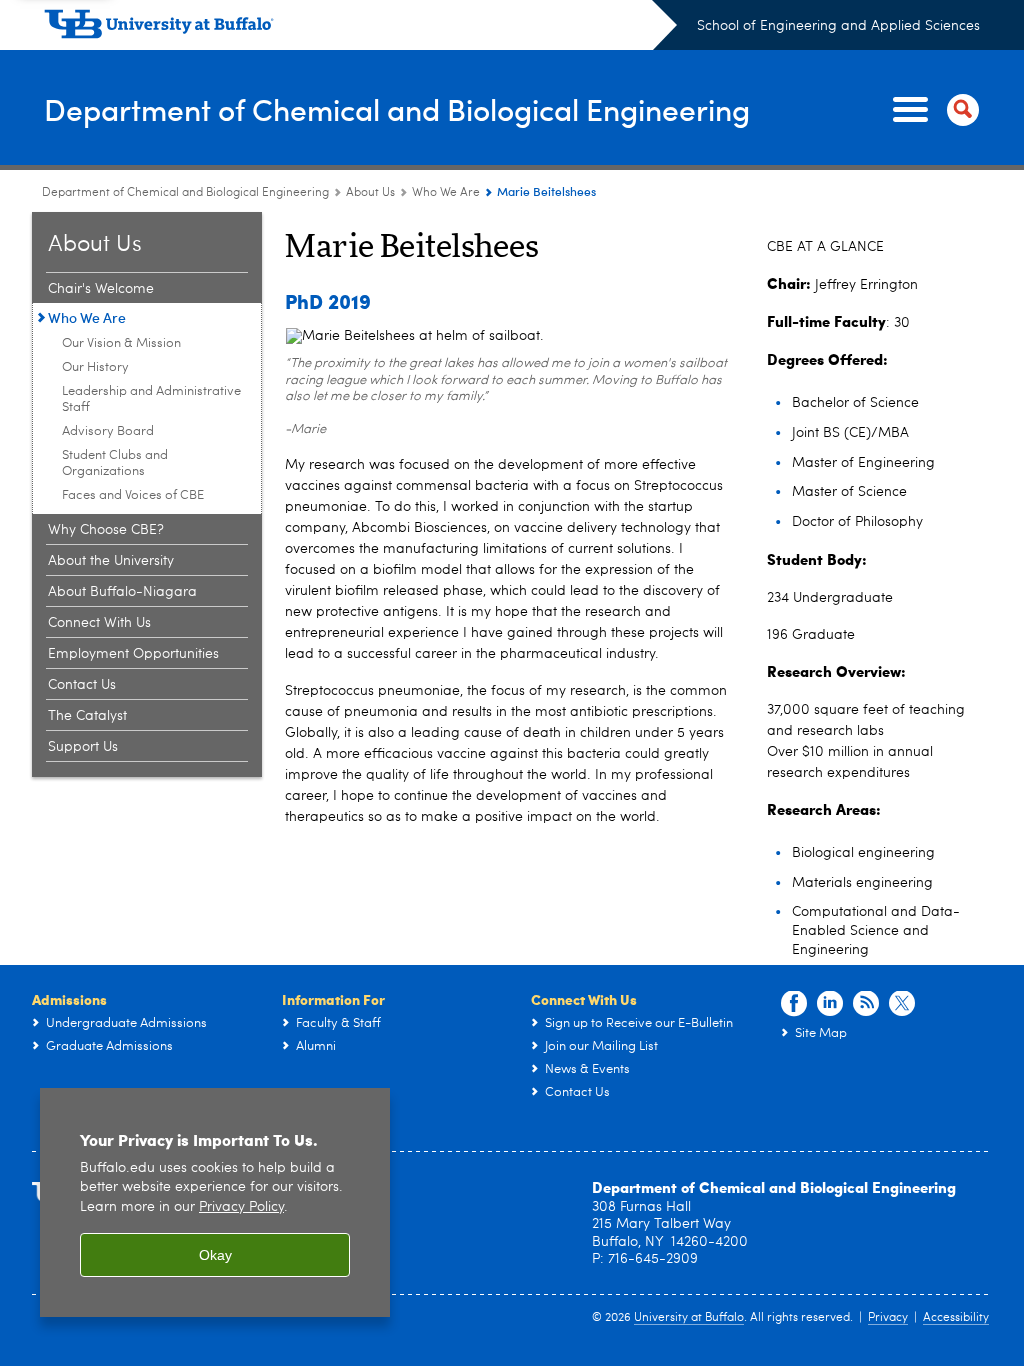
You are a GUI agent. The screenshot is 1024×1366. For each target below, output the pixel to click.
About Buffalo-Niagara (122, 592)
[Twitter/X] (902, 1004)
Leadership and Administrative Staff (151, 399)
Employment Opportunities (133, 654)
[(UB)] (360, 28)
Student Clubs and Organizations (115, 463)
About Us (370, 193)
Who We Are (446, 193)
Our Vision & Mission (121, 343)
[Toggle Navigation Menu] (932, 110)
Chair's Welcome (101, 289)
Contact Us (82, 685)
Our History (95, 367)
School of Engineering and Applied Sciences (838, 26)
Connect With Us (99, 623)
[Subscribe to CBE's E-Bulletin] (866, 1004)
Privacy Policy (241, 1207)
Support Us (83, 747)
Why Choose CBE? (106, 530)
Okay (215, 1255)
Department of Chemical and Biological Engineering (397, 108)
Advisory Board (108, 431)
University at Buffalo (689, 1318)
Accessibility (956, 1318)
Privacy (888, 1318)
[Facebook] (794, 1004)
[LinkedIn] (830, 1004)
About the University (111, 561)
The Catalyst (87, 716)
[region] (215, 1202)
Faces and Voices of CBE (133, 495)
